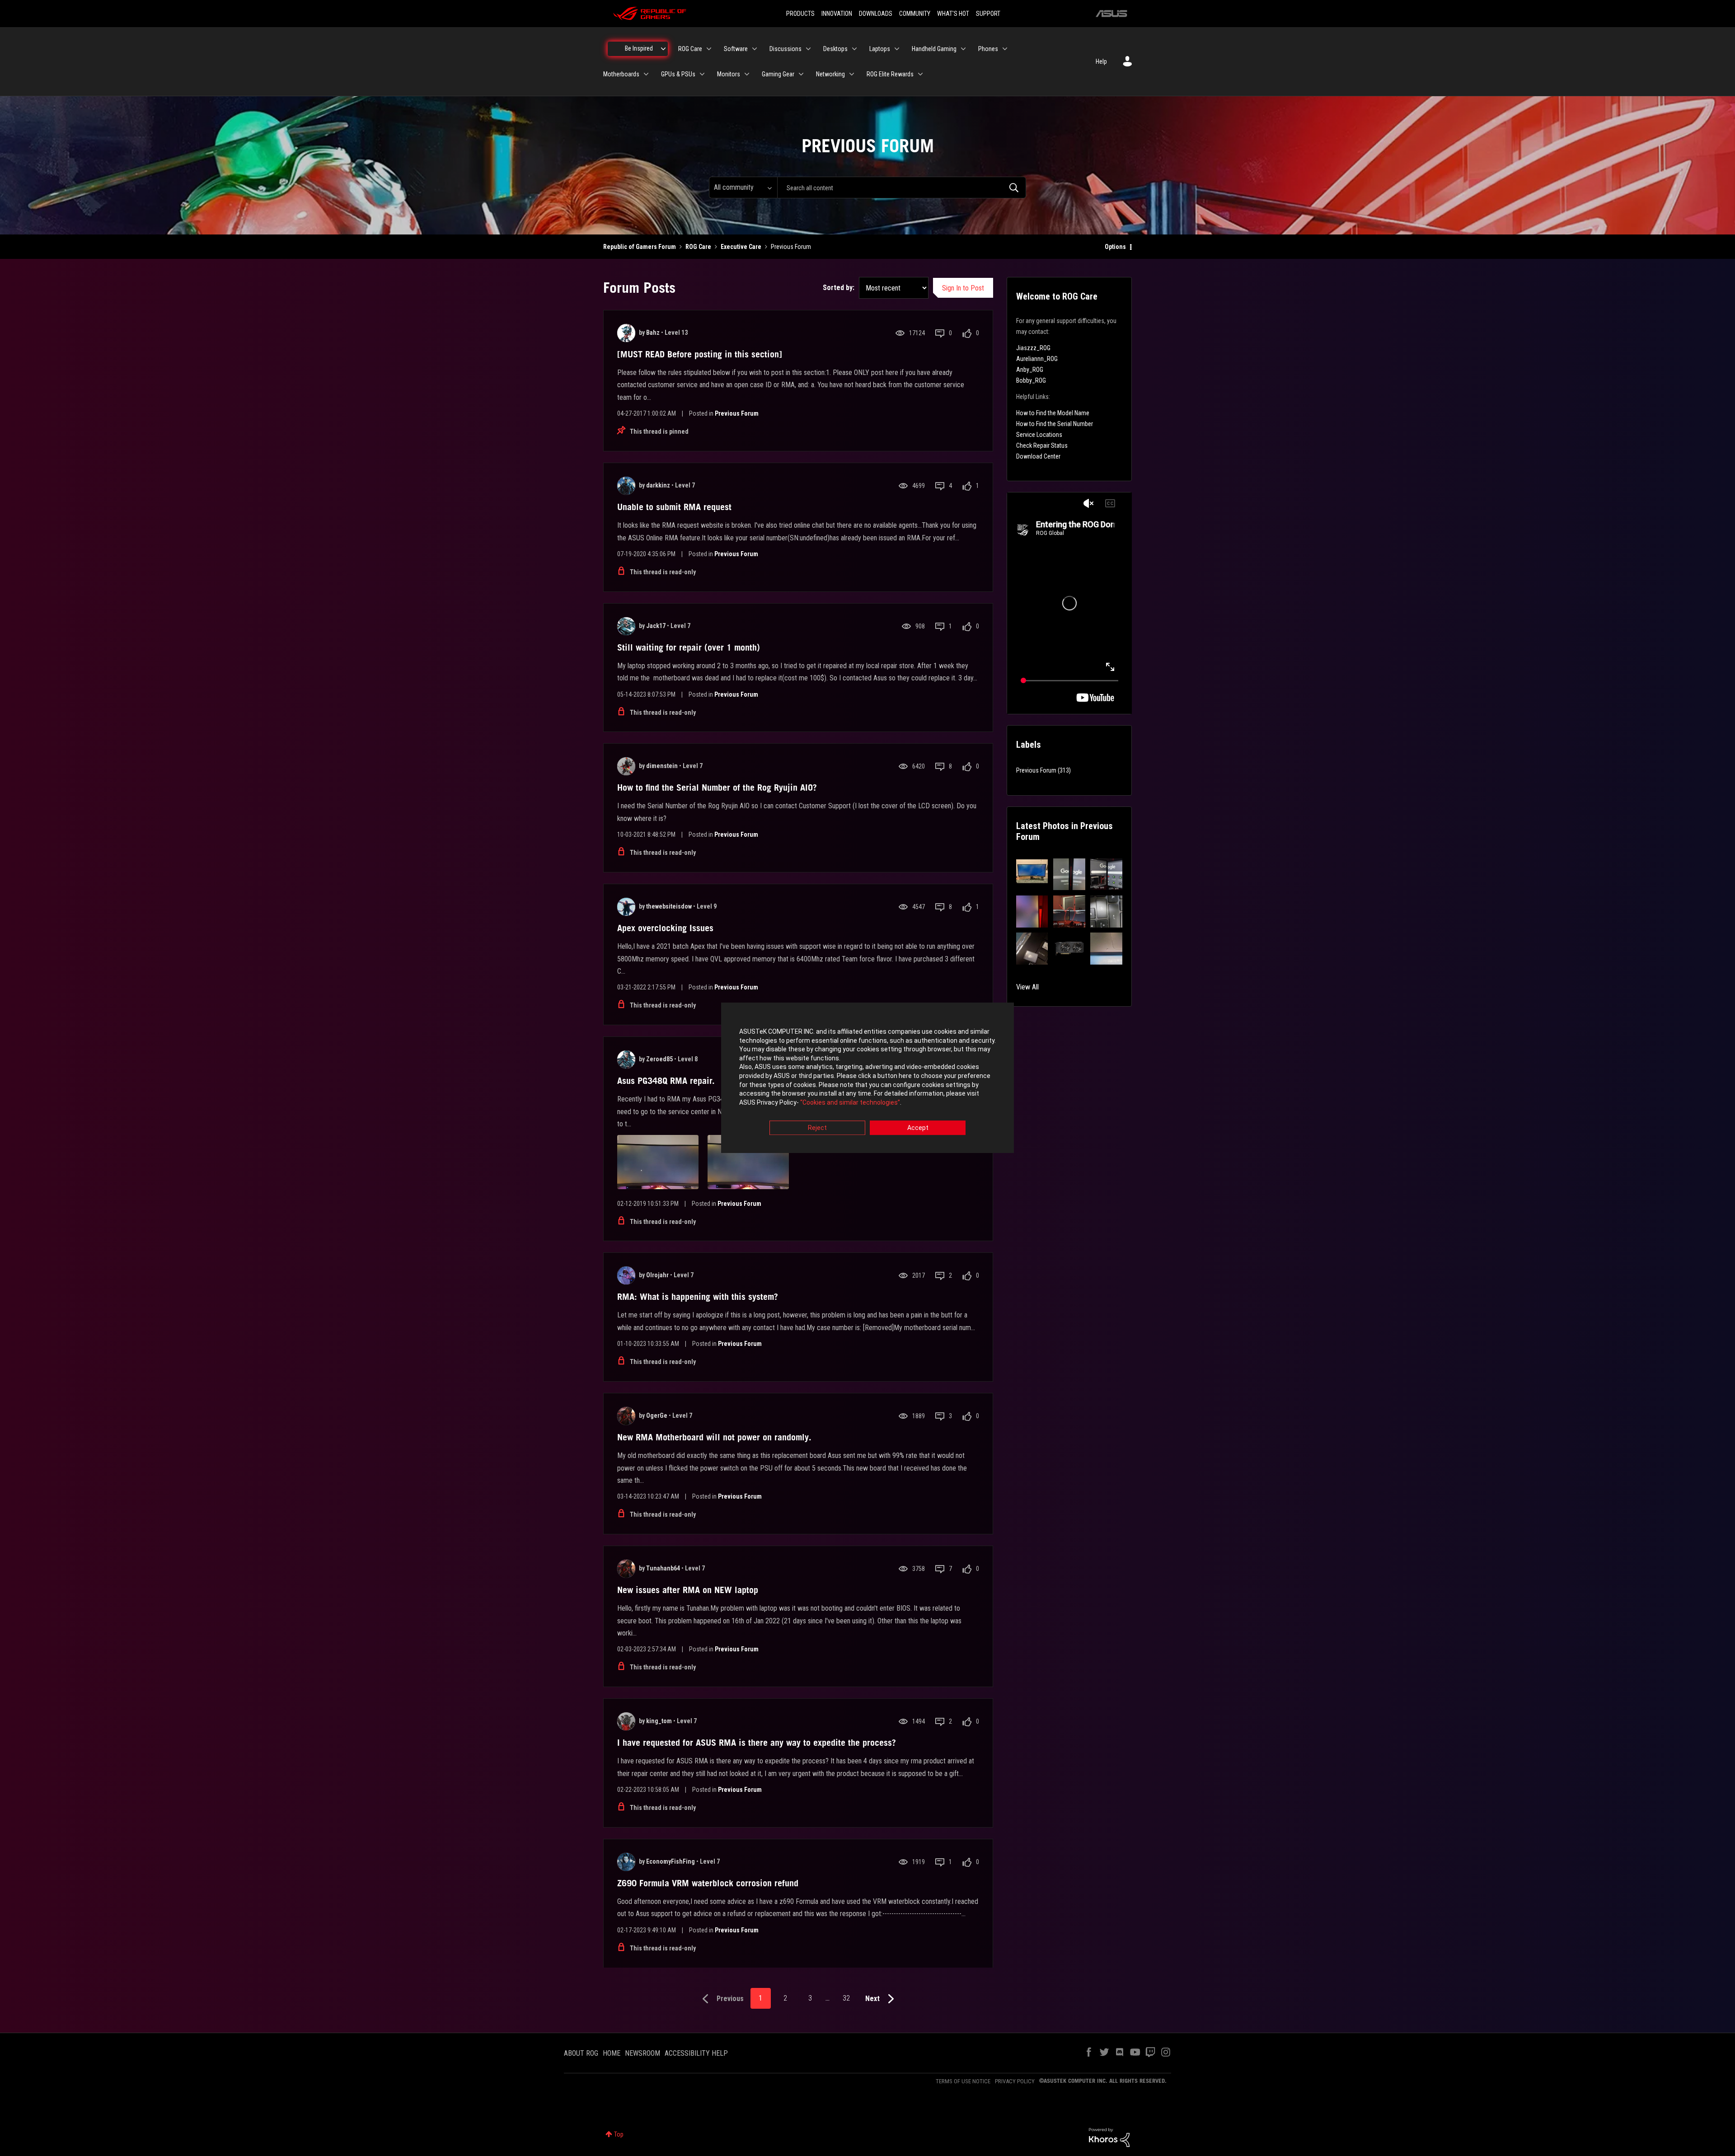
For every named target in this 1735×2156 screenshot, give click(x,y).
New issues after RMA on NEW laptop (688, 1590)
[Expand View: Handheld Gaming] (963, 49)
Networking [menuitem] (830, 74)
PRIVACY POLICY (1015, 2081)
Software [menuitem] (736, 49)
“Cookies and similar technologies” (850, 1102)
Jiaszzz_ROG (1033, 348)
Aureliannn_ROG (1037, 359)
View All (1027, 987)
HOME (612, 2053)
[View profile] (626, 333)
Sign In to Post (963, 288)
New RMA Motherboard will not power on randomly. (714, 1437)
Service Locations (1039, 435)
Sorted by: (839, 288)
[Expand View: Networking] (852, 74)
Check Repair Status (1042, 445)
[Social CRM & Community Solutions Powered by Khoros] (1109, 2137)
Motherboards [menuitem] (621, 74)
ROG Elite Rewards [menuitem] (890, 74)
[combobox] (902, 187)
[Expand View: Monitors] (747, 74)
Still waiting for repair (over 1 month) (689, 647)
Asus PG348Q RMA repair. (666, 1081)
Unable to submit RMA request (674, 507)
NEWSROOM (642, 2053)
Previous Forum (737, 413)
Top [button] (619, 2134)
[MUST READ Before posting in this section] (700, 354)
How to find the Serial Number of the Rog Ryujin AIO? (717, 787)
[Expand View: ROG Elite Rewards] (920, 74)
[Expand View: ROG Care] (709, 49)
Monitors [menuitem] (729, 74)
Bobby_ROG (1031, 380)
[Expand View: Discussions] (808, 49)
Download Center (1038, 456)
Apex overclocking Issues (665, 928)
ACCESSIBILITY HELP (696, 2053)
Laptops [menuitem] (880, 49)
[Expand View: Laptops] (897, 49)
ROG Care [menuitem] (690, 49)
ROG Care (698, 247)
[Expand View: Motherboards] (646, 74)
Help (1101, 61)
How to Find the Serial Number (1055, 424)
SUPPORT (988, 14)
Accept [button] (918, 1128)
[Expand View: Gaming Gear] (801, 74)
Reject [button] (817, 1128)
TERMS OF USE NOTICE (963, 2081)
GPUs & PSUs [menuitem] (678, 74)
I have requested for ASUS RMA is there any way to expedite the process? (757, 1743)
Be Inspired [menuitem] (639, 48)
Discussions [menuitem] (785, 49)
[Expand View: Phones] (1005, 49)
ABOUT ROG (581, 2053)
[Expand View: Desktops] (854, 49)
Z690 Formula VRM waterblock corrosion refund (708, 1883)
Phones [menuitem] (988, 49)
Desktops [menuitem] (835, 49)
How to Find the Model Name (1053, 413)
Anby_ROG (1030, 370)
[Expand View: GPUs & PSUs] (702, 74)
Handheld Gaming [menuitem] (934, 49)
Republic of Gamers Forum (640, 247)
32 (846, 1998)
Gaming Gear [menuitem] (778, 74)
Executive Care (741, 247)
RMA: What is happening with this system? (698, 1297)
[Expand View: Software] (755, 49)
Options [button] (1115, 247)
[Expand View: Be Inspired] (663, 49)
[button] (1032, 874)
